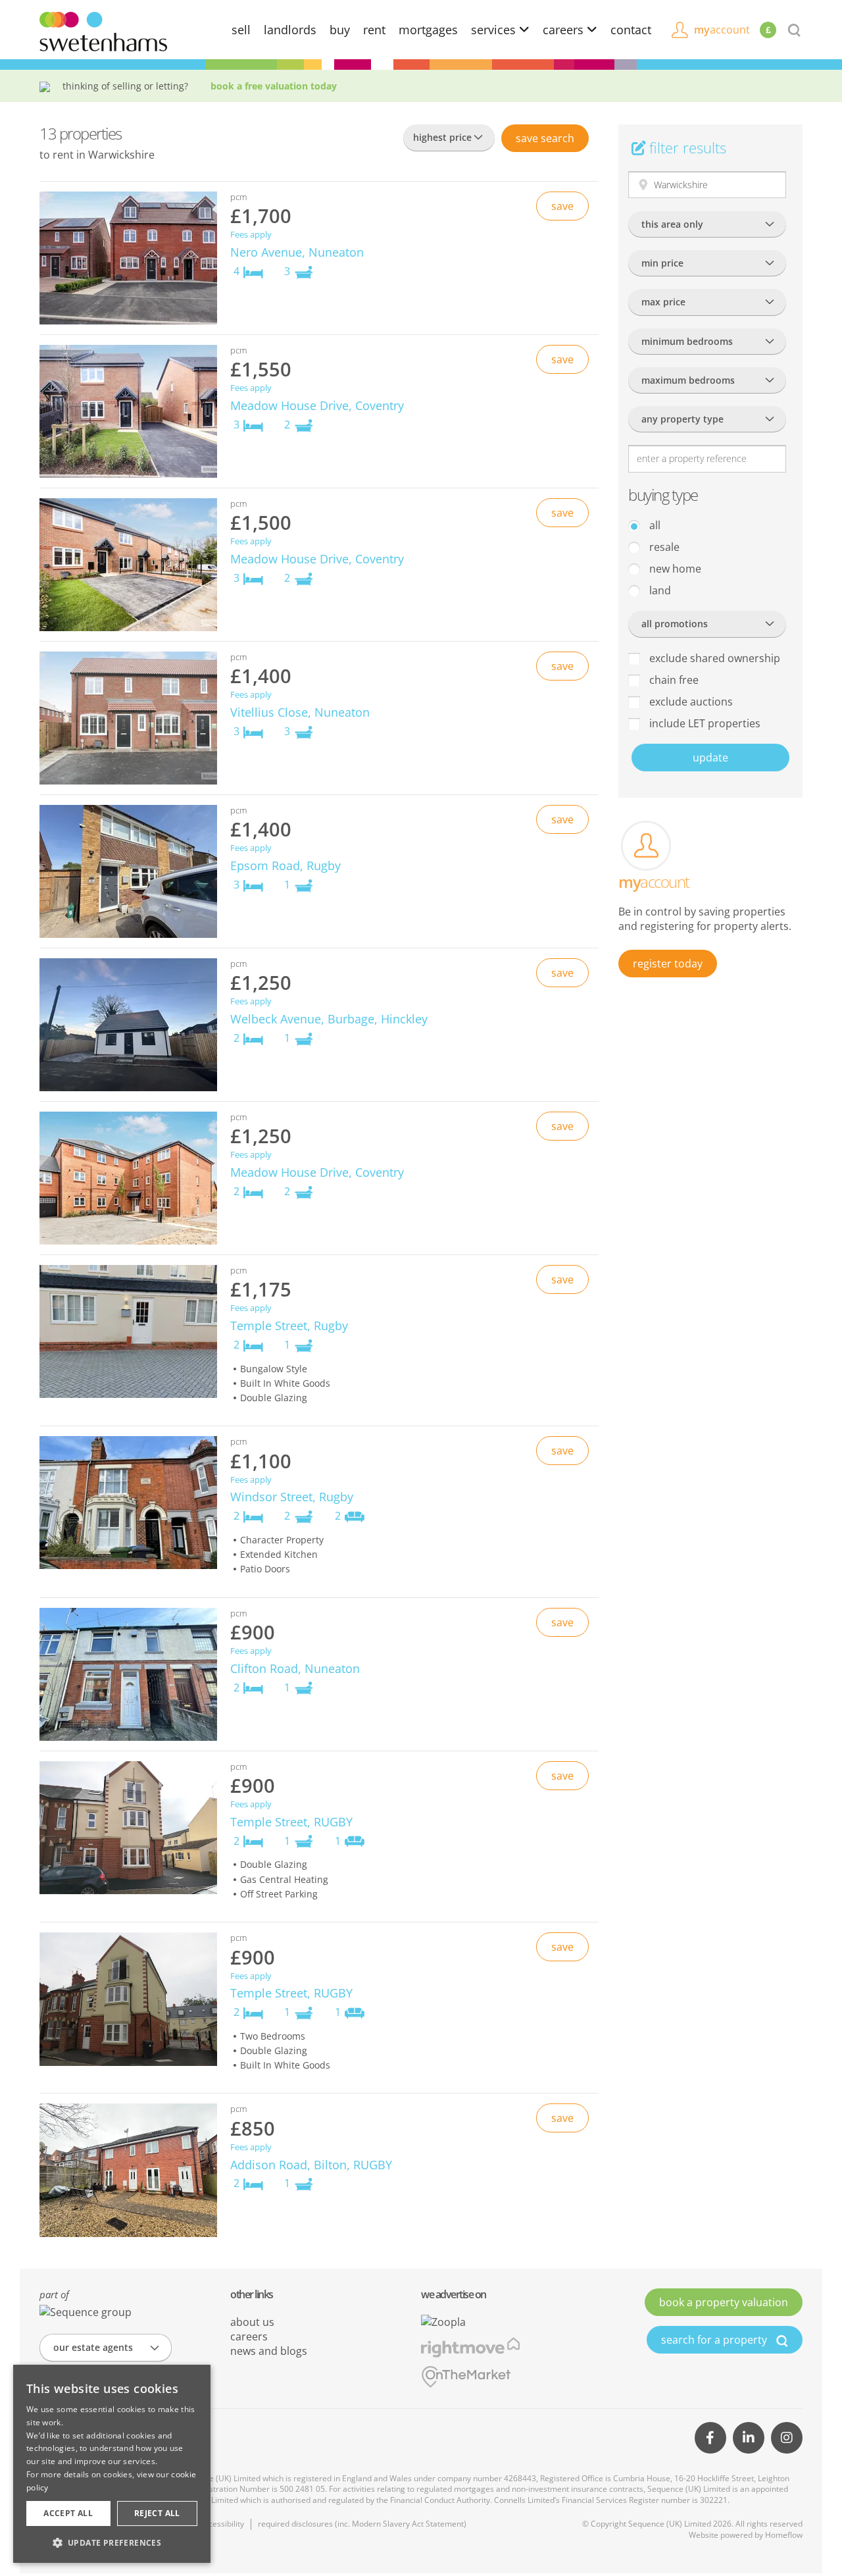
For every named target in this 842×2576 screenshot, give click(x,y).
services (495, 30)
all (654, 525)
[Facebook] (710, 2438)
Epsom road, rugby (285, 865)
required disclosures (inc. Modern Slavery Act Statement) (362, 2524)
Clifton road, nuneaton (295, 1668)
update (710, 758)
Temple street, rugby (289, 1326)
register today (668, 964)
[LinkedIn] (749, 2438)
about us (252, 2322)
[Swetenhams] (103, 30)
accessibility (222, 2524)
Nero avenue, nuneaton (297, 252)
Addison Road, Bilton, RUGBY (311, 2165)
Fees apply (251, 235)
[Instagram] (787, 2438)
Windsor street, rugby (292, 1497)
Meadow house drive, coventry (317, 405)
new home (674, 569)
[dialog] (112, 2464)
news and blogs (269, 2351)
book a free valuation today (274, 86)
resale (663, 547)
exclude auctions (690, 702)
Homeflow (784, 2535)
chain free (673, 680)
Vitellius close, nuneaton (300, 712)
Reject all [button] (157, 2513)
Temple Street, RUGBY (291, 1822)
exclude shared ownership (713, 658)
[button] (112, 2542)
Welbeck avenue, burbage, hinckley (329, 1019)
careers (565, 30)
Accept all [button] (68, 2513)
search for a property (715, 2340)
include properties (704, 723)
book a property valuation (724, 2302)
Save (545, 138)
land (659, 590)
